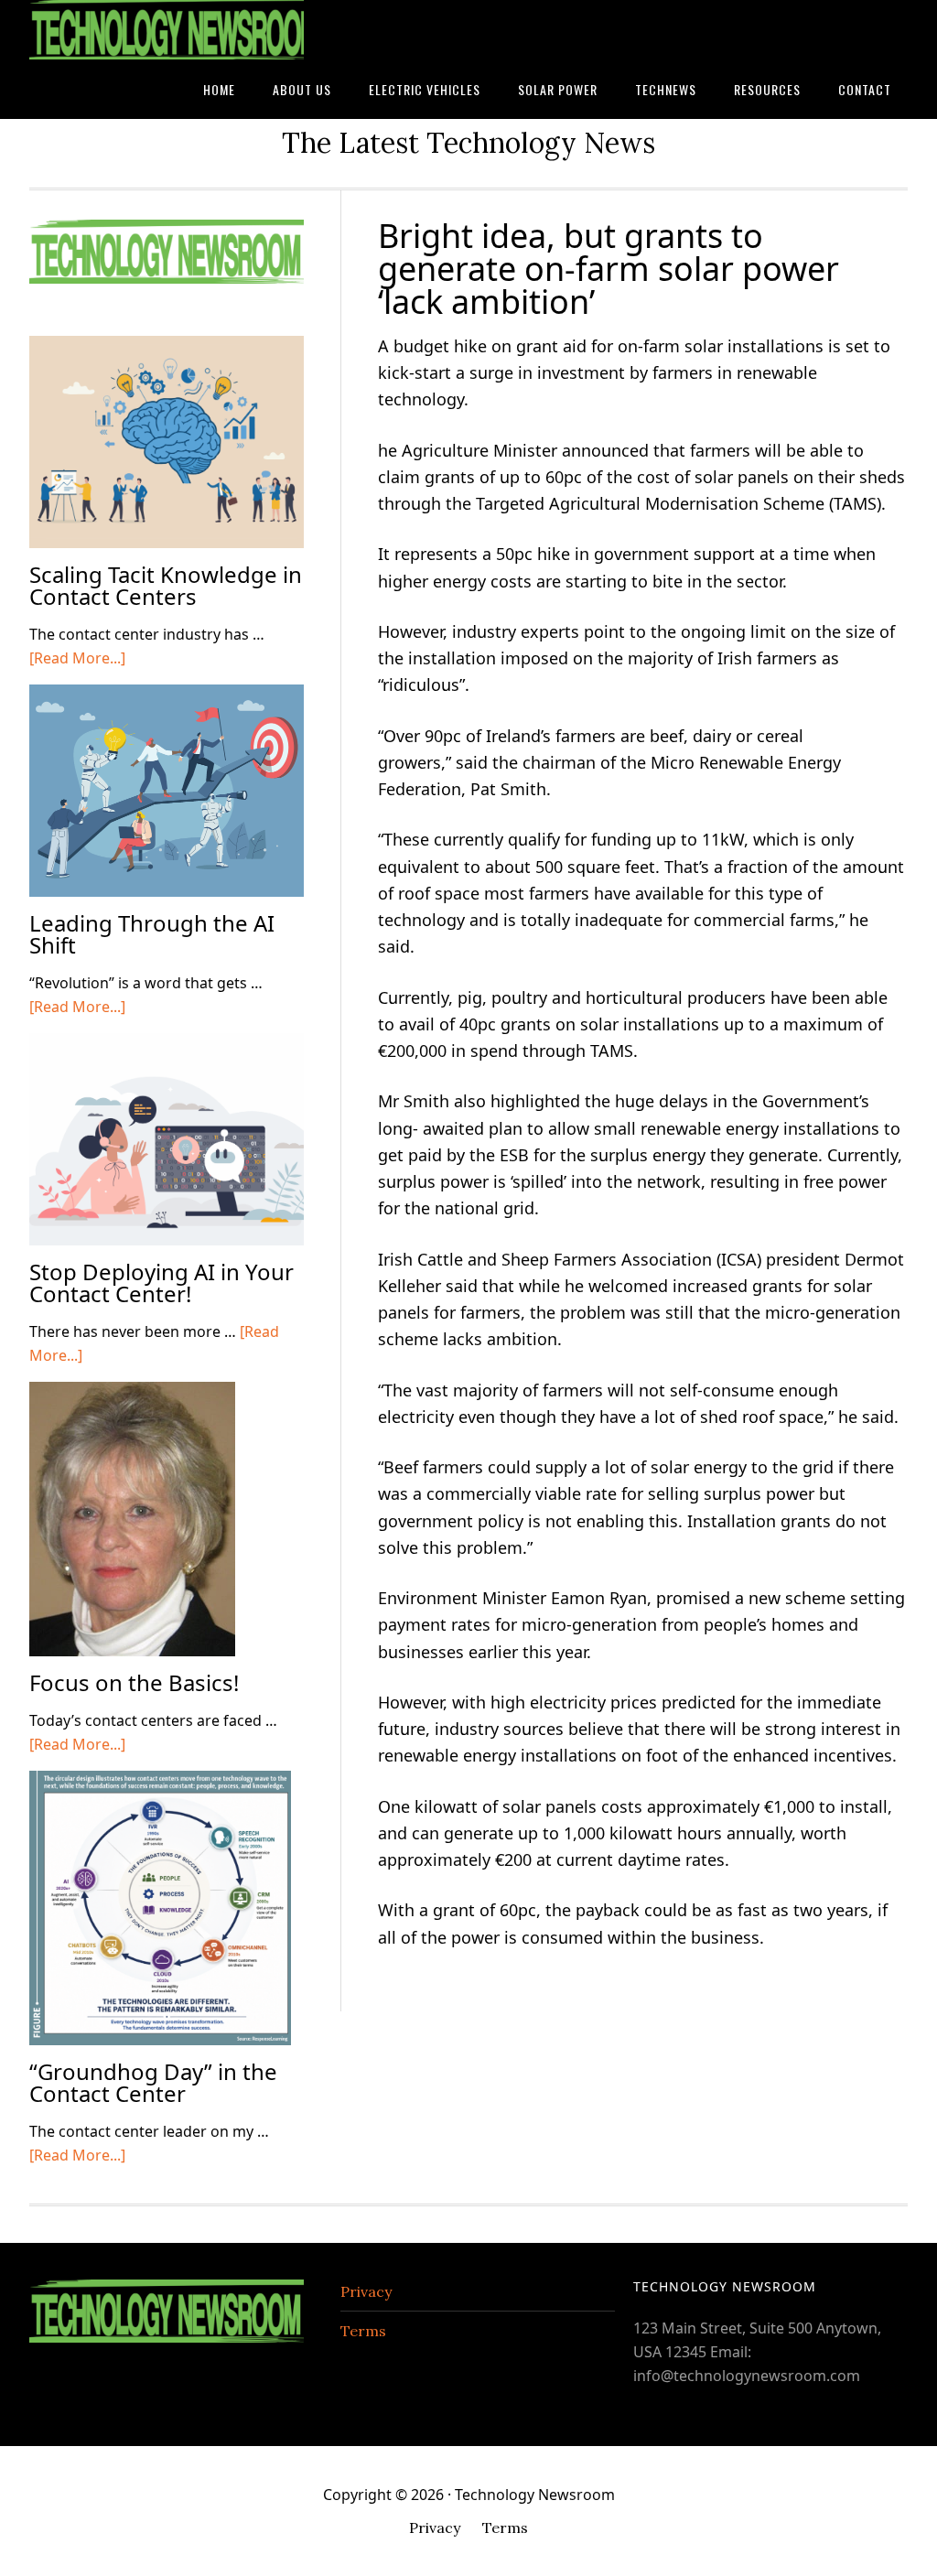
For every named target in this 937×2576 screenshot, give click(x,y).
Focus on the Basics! (134, 1682)
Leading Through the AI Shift (152, 934)
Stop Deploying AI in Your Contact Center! (162, 1283)
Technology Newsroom (167, 30)
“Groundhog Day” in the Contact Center (153, 2082)
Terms (363, 2331)
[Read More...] (77, 658)
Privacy (366, 2291)
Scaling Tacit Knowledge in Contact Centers (166, 585)
